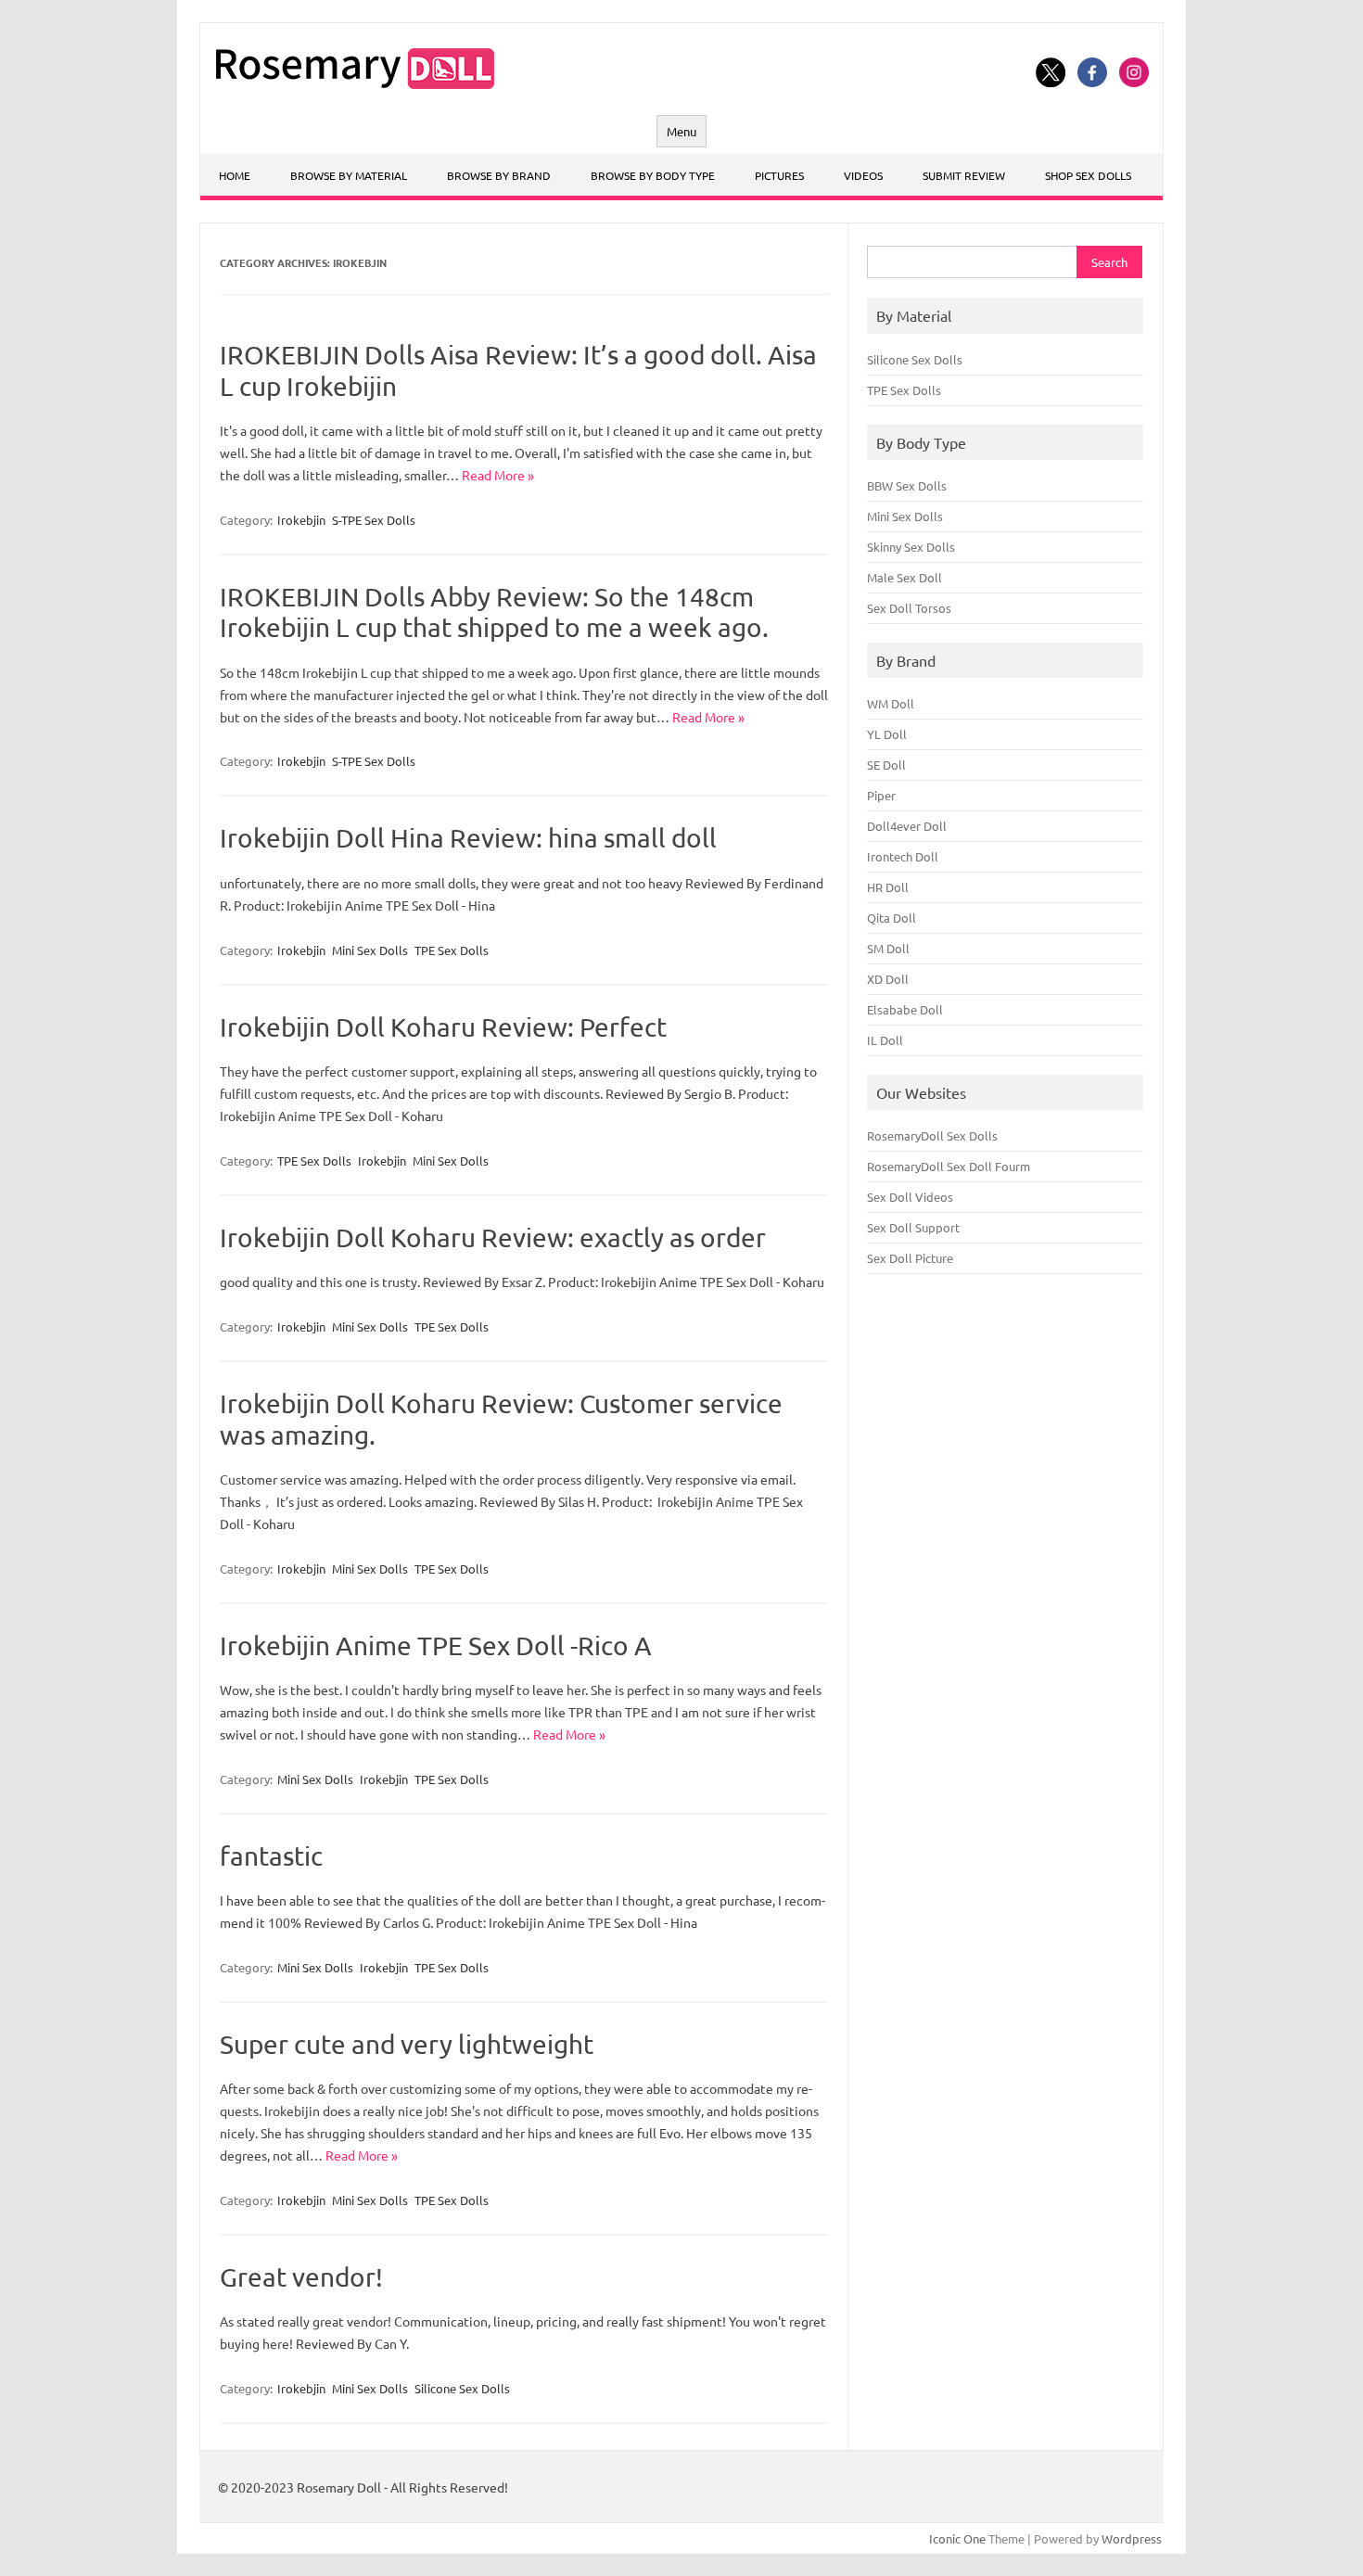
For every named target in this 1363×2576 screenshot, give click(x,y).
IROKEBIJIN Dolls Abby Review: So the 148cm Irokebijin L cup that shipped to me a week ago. (494, 612)
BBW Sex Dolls (907, 485)
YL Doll (887, 734)
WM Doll (891, 703)
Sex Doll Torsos (909, 608)
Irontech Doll (903, 856)
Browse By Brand (499, 175)
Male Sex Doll (904, 577)
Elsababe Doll (905, 1009)
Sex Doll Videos (910, 1197)
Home (235, 175)
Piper (881, 795)
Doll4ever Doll (907, 826)
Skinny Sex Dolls (911, 547)
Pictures (779, 175)
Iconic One (957, 2538)
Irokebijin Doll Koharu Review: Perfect (443, 1027)
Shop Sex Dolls (1088, 175)
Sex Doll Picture (910, 1258)
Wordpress (1132, 2538)
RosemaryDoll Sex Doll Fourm (949, 1166)
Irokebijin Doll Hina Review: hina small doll (468, 838)
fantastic (271, 1856)
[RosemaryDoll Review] (355, 83)
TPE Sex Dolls (452, 950)
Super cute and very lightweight (407, 2044)
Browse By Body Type (653, 175)
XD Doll (888, 979)
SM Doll (888, 948)
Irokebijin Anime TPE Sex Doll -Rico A (436, 1645)
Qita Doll (892, 918)
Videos (863, 175)
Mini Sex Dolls (370, 950)
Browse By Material (349, 175)
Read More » (498, 475)
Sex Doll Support (913, 1227)
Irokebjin (301, 520)
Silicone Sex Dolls (462, 2388)
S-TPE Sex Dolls (374, 520)
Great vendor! (301, 2277)
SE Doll (886, 765)
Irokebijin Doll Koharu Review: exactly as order (493, 1237)
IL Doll (885, 1040)
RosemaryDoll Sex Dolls (932, 1135)
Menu (681, 131)
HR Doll (888, 887)
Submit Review (964, 175)
